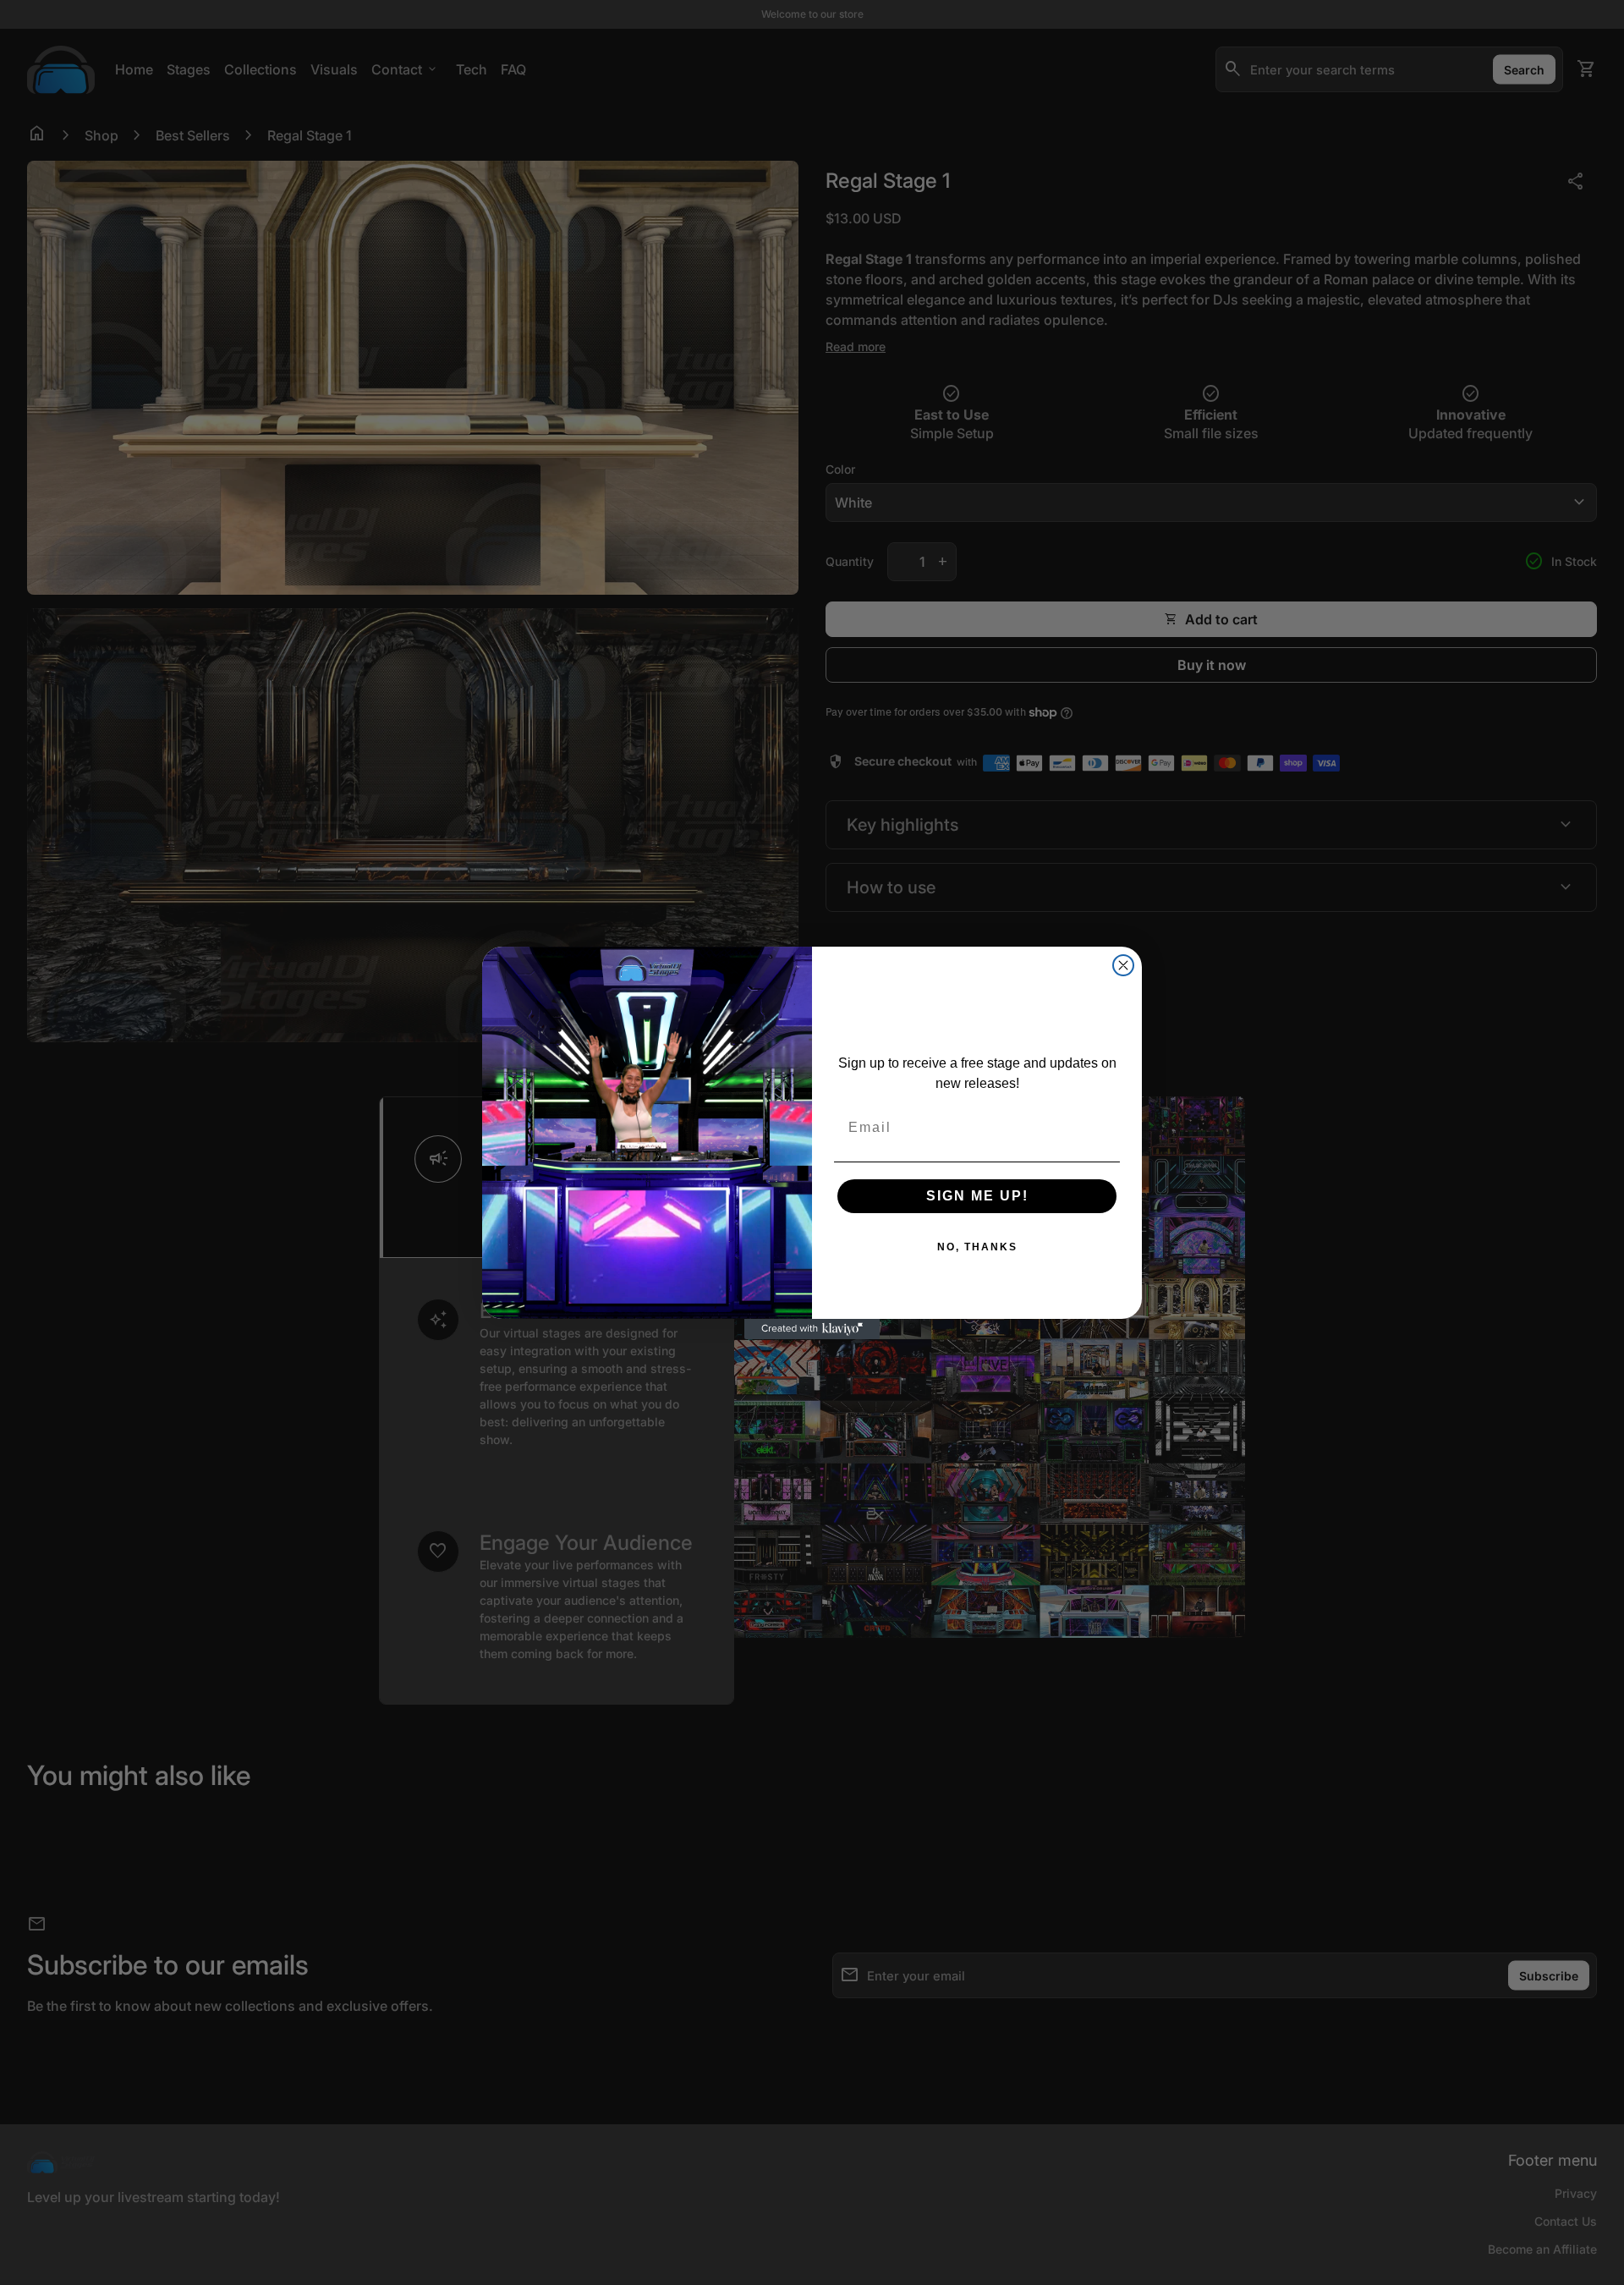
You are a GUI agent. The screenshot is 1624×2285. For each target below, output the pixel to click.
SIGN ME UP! (977, 1196)
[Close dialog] (1123, 965)
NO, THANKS (977, 1247)
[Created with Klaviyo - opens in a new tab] (812, 1329)
